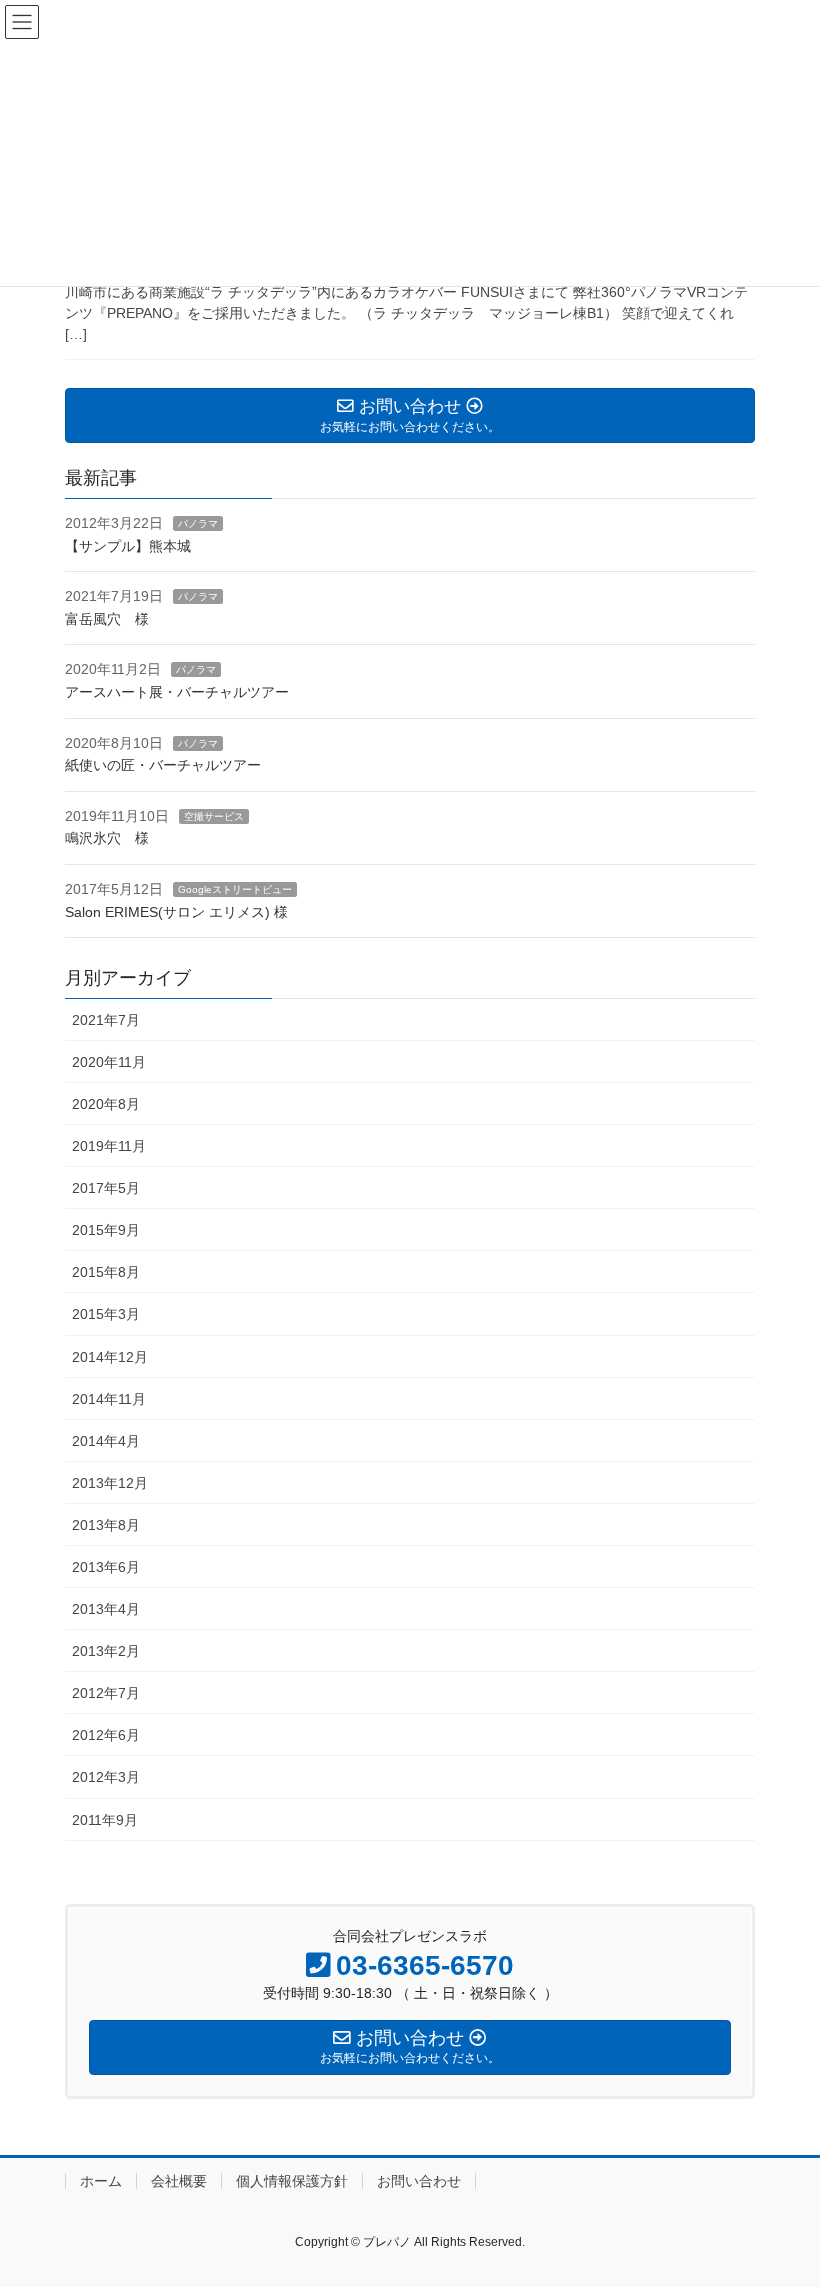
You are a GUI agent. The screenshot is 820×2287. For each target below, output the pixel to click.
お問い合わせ (419, 2181)
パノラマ (198, 523)
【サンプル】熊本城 (128, 546)
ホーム (101, 2181)
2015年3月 (106, 1314)
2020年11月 (109, 1062)
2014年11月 (109, 1399)
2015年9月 (106, 1230)
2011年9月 (105, 1820)
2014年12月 (110, 1357)
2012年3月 (106, 1777)
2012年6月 (106, 1735)
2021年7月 (106, 1020)
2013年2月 (106, 1651)
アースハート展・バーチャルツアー (177, 692)
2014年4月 (106, 1441)
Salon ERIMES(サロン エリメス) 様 (176, 912)
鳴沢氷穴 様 (107, 838)
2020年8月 (106, 1104)
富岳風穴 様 (107, 619)
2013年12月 (110, 1483)
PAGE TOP (782, 2200)
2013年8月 (106, 1525)
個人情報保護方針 (292, 2181)
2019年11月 (109, 1146)
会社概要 (179, 2181)
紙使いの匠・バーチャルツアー (163, 765)
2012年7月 (106, 1693)
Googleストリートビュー (235, 889)
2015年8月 (106, 1272)
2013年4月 (106, 1609)
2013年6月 (106, 1567)
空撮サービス (214, 816)
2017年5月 (106, 1188)
